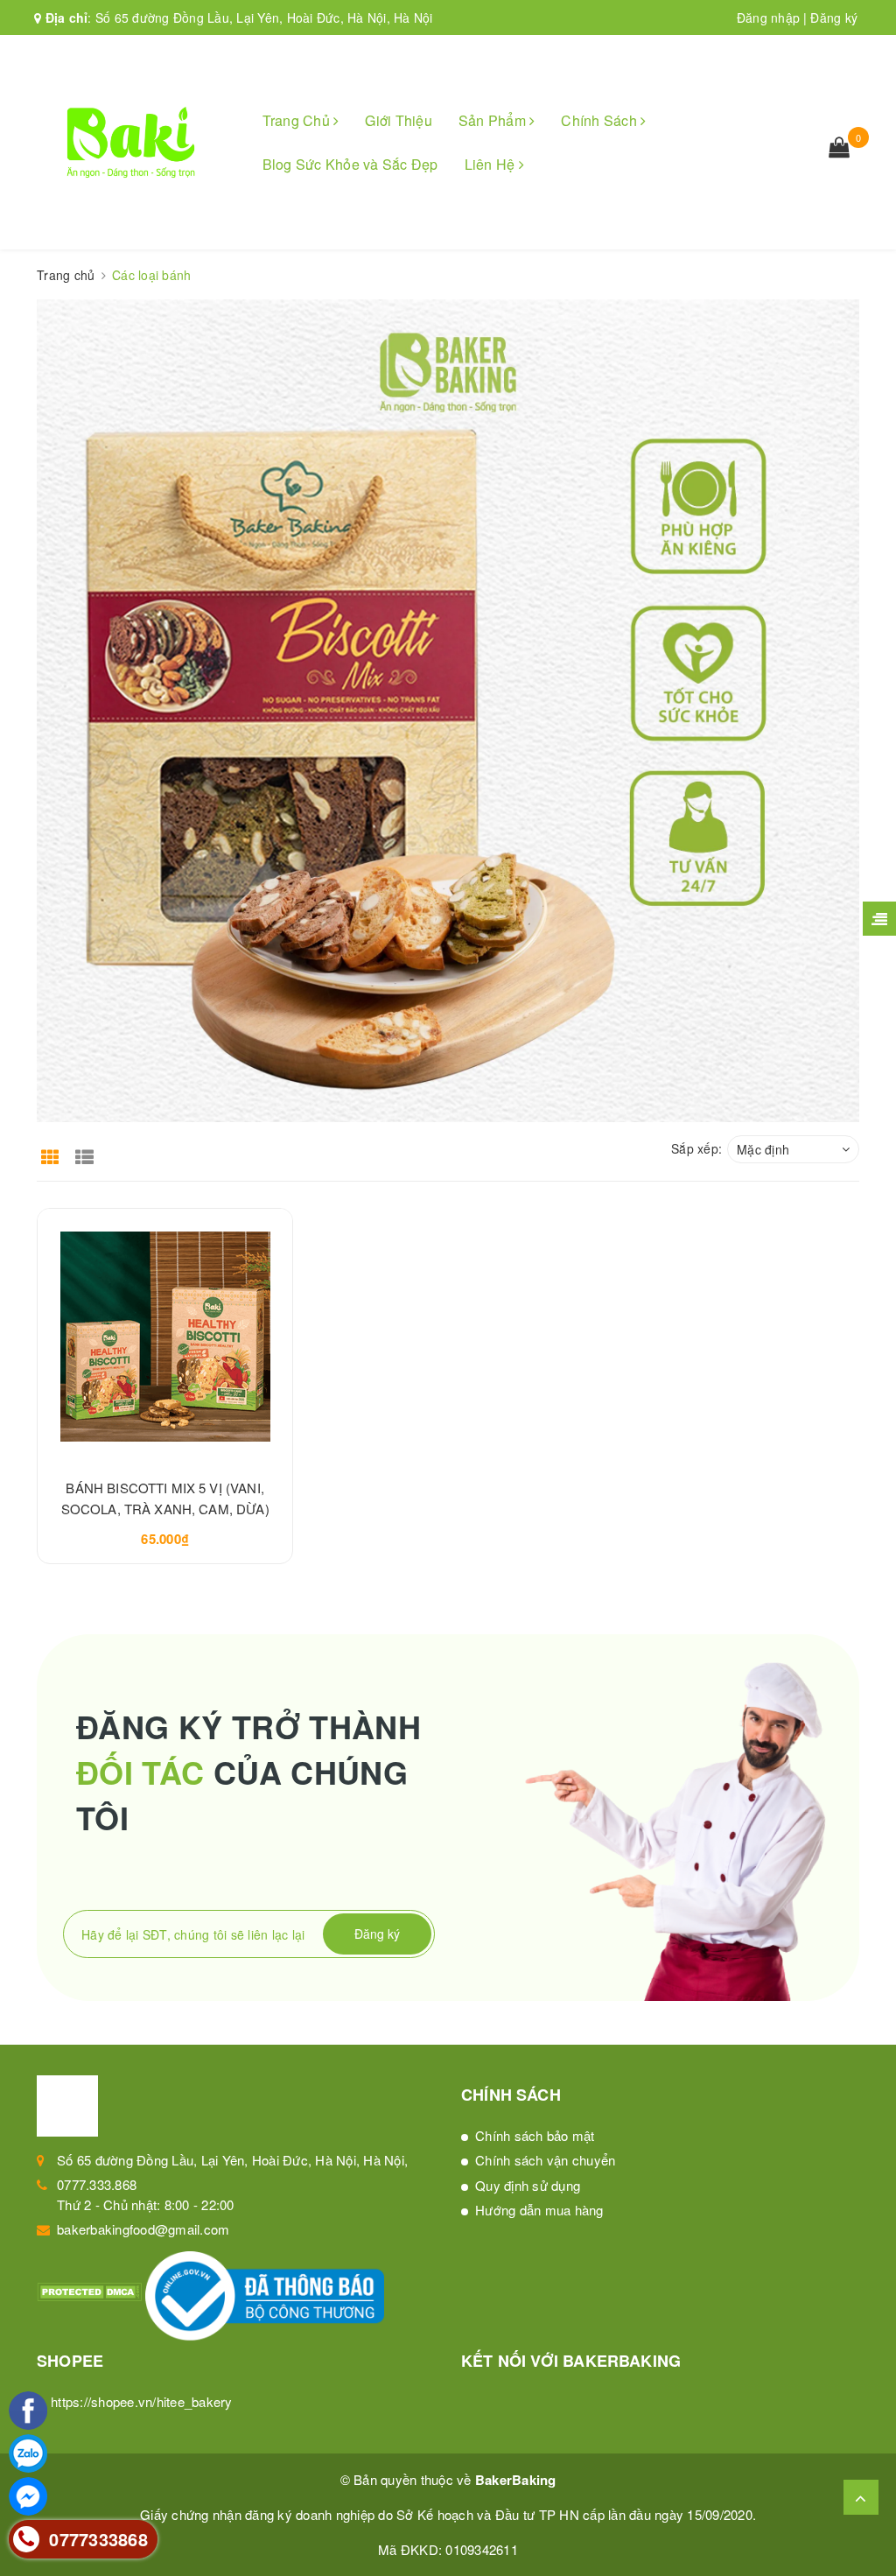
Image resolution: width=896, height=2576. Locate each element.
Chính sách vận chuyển (545, 2160)
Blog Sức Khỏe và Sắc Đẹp (350, 164)
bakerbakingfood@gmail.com (143, 2229)
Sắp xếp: (696, 1148)
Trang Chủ (298, 120)
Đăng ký (834, 18)
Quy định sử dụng (528, 2185)
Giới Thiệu (399, 120)
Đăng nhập (768, 18)
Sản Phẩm (494, 120)
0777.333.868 (97, 2184)
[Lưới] (52, 1148)
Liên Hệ (492, 164)
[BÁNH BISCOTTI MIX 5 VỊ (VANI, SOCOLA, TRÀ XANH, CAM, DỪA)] (165, 1336)
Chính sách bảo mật (535, 2135)
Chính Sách (601, 120)
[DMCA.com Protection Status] (91, 2290)
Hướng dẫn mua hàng (539, 2210)
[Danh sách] (88, 1148)
